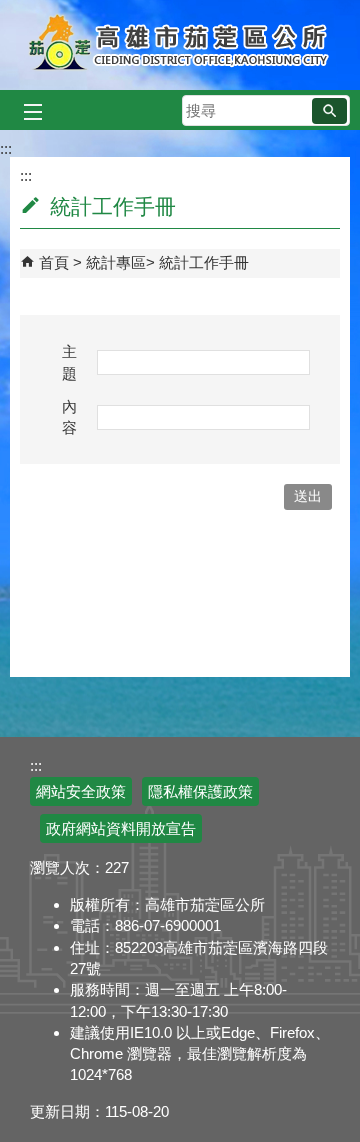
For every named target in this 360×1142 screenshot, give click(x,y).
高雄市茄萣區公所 (180, 45)
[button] (329, 111)
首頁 (54, 262)
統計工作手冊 (204, 262)
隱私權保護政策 (200, 791)
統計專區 (116, 262)
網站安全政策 (81, 791)
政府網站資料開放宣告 (121, 828)
